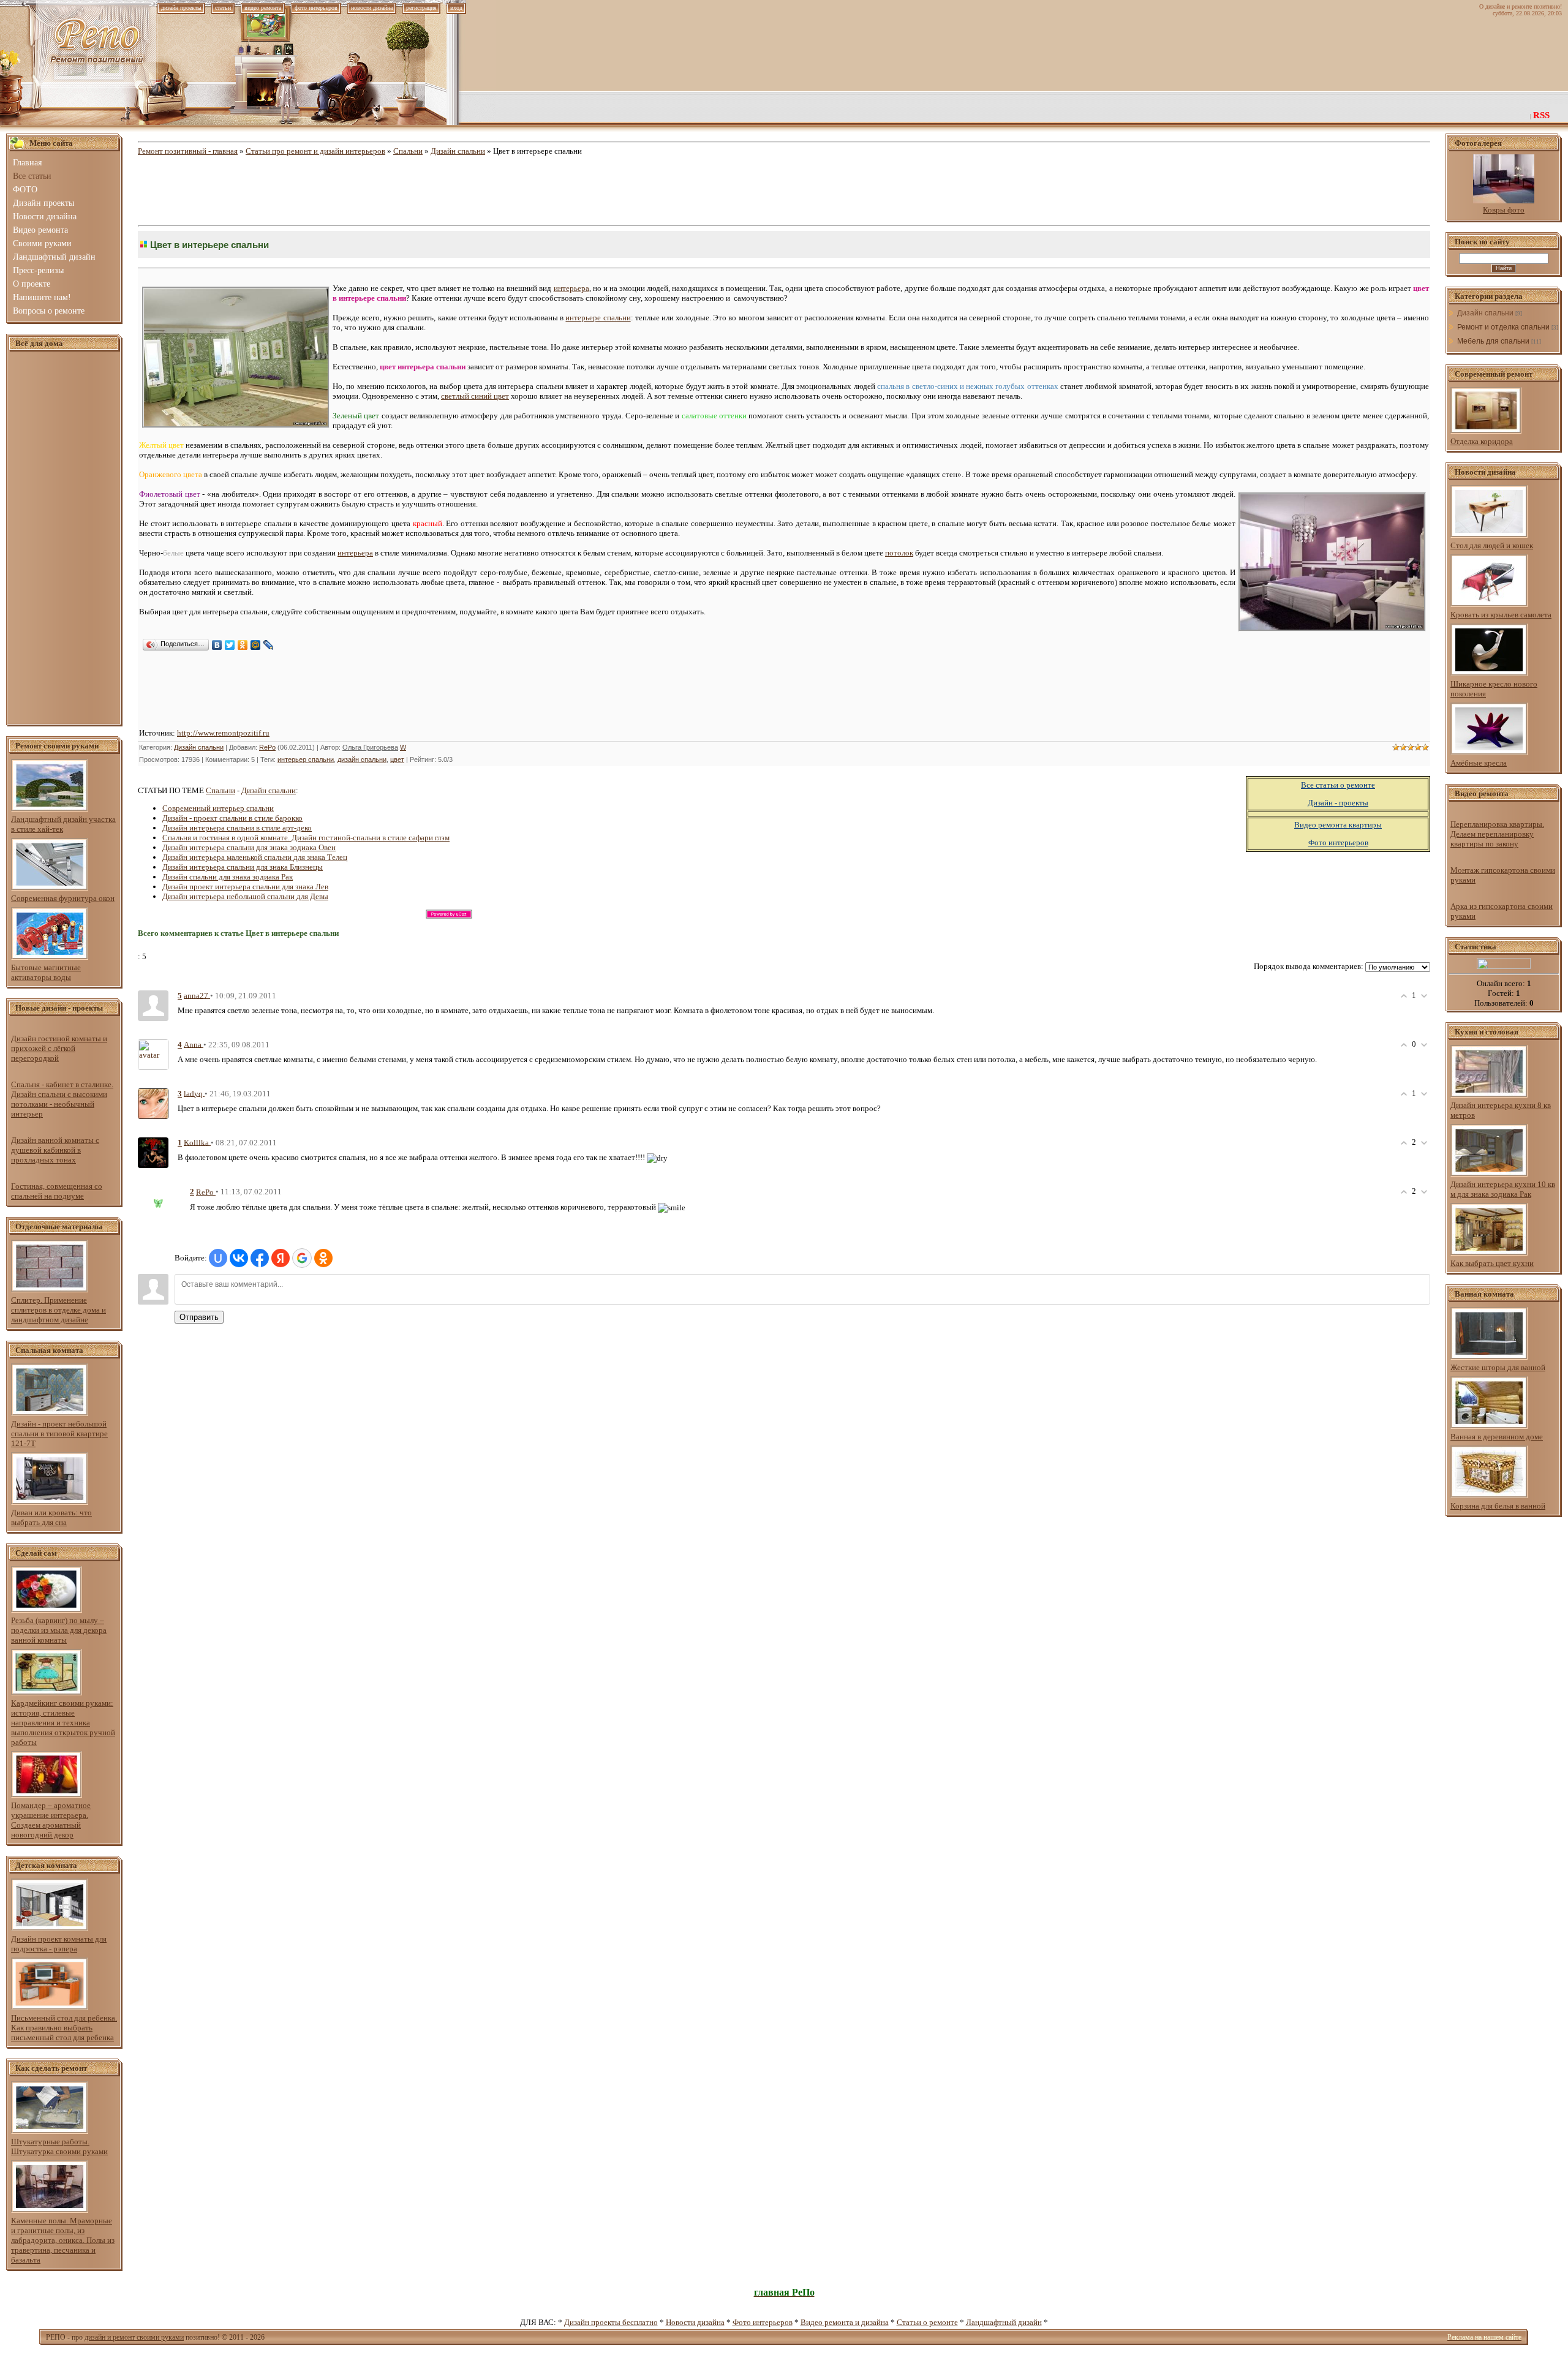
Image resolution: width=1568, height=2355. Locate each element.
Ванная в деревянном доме (1497, 1437)
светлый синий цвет (475, 396)
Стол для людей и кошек (1492, 545)
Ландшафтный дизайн (1004, 2322)
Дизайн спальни (458, 151)
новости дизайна (372, 8)
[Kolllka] (153, 1152)
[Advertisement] (64, 538)
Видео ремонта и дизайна (845, 2322)
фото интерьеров (316, 8)
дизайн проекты (181, 8)
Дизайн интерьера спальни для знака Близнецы (243, 867)
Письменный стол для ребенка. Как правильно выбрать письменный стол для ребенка (64, 2028)
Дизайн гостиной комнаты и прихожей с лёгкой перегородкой (59, 1048)
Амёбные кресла (1479, 763)
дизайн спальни (362, 759)
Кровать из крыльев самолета (1501, 615)
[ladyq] (153, 1103)
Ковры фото (1504, 210)
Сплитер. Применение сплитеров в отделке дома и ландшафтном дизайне (58, 1310)
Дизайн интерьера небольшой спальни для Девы (245, 896)
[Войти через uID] (218, 1258)
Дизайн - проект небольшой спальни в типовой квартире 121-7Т (59, 1434)
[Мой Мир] (256, 645)
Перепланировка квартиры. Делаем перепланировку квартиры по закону (1497, 834)
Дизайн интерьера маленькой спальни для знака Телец (255, 857)
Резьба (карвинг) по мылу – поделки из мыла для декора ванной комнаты (59, 1630)
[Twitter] (230, 645)
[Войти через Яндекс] (281, 1258)
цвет (397, 759)
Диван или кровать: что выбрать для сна (51, 1517)
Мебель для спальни (1493, 341)
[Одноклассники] (243, 645)
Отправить (199, 1317)
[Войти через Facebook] (260, 1258)
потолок (899, 553)
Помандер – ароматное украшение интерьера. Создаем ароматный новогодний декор (51, 1820)
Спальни (408, 151)
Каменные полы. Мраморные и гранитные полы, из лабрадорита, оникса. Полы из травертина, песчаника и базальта (63, 2240)
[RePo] (165, 1200)
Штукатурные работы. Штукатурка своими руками (59, 2146)
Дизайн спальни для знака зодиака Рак (228, 877)
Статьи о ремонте (927, 2322)
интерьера (571, 288)
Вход (456, 8)
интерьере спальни (598, 318)
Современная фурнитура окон (63, 898)
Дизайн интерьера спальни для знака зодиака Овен (249, 847)
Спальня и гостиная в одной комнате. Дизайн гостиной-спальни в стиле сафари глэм (306, 838)
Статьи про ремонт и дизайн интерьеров (315, 151)
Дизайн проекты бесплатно (611, 2322)
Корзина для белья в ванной (1498, 1506)
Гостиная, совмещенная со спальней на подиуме (57, 1191)
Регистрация (421, 8)
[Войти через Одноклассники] (323, 1258)
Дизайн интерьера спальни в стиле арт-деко (237, 828)
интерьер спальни (306, 759)
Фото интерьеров (763, 2322)
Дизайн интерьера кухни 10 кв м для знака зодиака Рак (1503, 1189)
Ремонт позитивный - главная (188, 151)
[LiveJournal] (269, 645)
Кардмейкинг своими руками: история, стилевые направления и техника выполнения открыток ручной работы (63, 1723)
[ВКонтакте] (217, 645)
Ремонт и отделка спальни (1503, 327)
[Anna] (153, 1054)
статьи (223, 8)
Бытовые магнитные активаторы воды (46, 972)
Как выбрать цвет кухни (1492, 1263)
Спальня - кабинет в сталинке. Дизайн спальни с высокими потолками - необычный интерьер (62, 1099)
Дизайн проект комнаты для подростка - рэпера (59, 1944)
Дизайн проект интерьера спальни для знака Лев (245, 887)
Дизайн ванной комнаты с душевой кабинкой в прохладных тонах (55, 1150)
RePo (267, 747)
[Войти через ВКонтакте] (239, 1258)
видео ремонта (263, 8)
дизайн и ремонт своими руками (134, 2337)
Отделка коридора (1482, 441)
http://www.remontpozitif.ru (223, 733)
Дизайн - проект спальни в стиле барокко (232, 818)
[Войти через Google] (302, 1258)
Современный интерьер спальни (218, 808)
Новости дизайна (695, 2322)
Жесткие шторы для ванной (1498, 1367)
